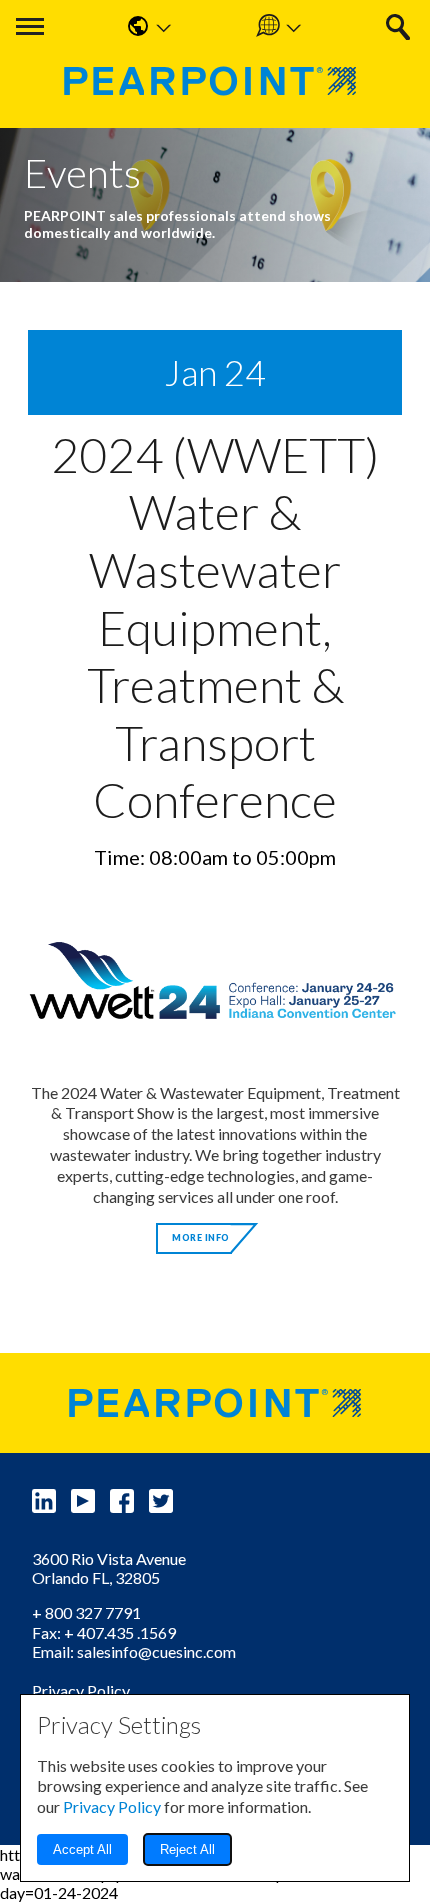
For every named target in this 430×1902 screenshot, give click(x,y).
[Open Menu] (30, 26)
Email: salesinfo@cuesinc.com (134, 1651)
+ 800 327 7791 (86, 1612)
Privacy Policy (81, 1690)
